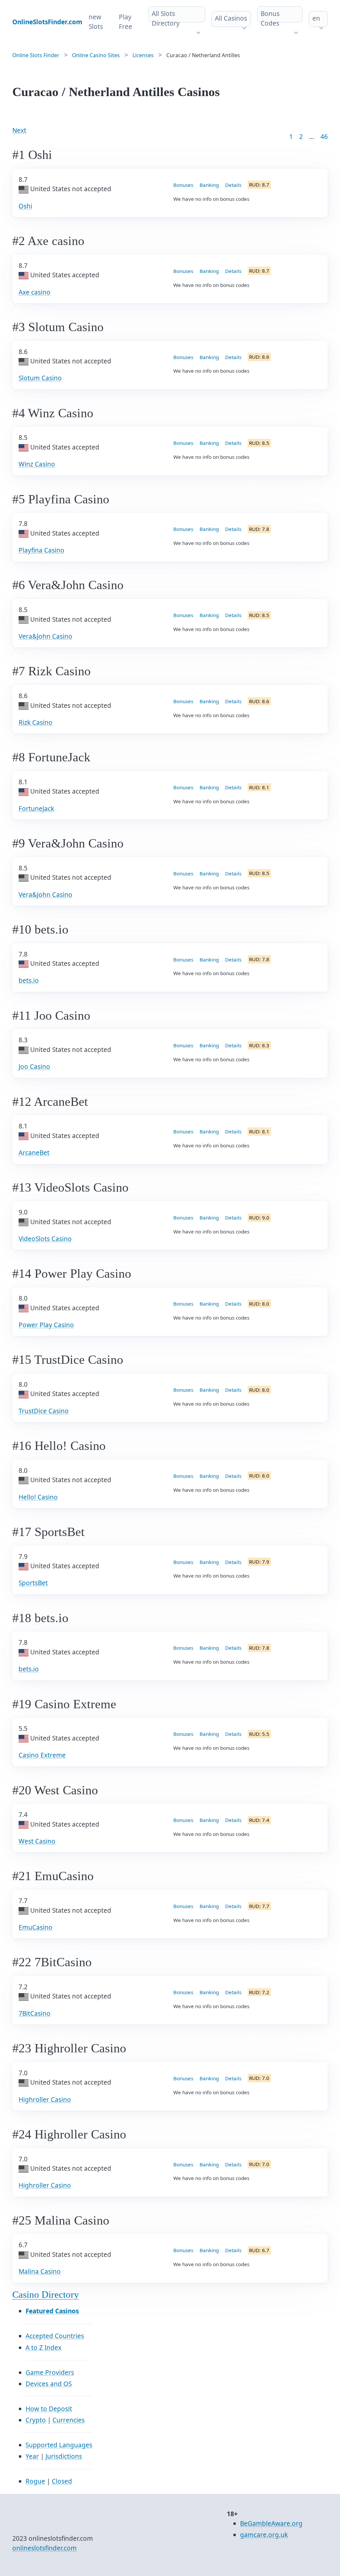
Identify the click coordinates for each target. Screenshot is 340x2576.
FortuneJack (36, 809)
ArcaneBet (34, 1153)
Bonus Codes (270, 18)
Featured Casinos (52, 2311)
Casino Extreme (42, 1755)
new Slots (96, 22)
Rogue (35, 2481)
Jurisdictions (64, 2456)
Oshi (25, 206)
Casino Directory (46, 2295)
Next (19, 130)
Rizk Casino (36, 722)
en (316, 18)
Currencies (69, 2420)
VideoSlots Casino (45, 1239)
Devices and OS (49, 2384)
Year (32, 2456)
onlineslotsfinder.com (44, 2548)
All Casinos (231, 18)
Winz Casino (37, 464)
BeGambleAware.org (271, 2523)
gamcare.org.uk (264, 2535)
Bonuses (183, 185)
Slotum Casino (40, 378)
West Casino (37, 1841)
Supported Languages (59, 2445)
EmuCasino (36, 1927)
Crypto (36, 2420)
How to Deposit (49, 2409)
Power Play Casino (46, 1325)
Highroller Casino (45, 2100)
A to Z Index (43, 2348)
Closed (62, 2481)
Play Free (126, 22)
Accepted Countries (55, 2336)
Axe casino (35, 292)
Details (233, 185)
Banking (209, 185)
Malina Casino (40, 2271)
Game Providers (50, 2373)
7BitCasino (35, 2013)
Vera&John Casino (45, 636)
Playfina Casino (42, 550)
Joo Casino (34, 1067)
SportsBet (33, 1583)
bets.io (29, 980)
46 (324, 137)
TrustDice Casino (44, 1411)
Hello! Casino (38, 1497)
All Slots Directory (166, 18)
